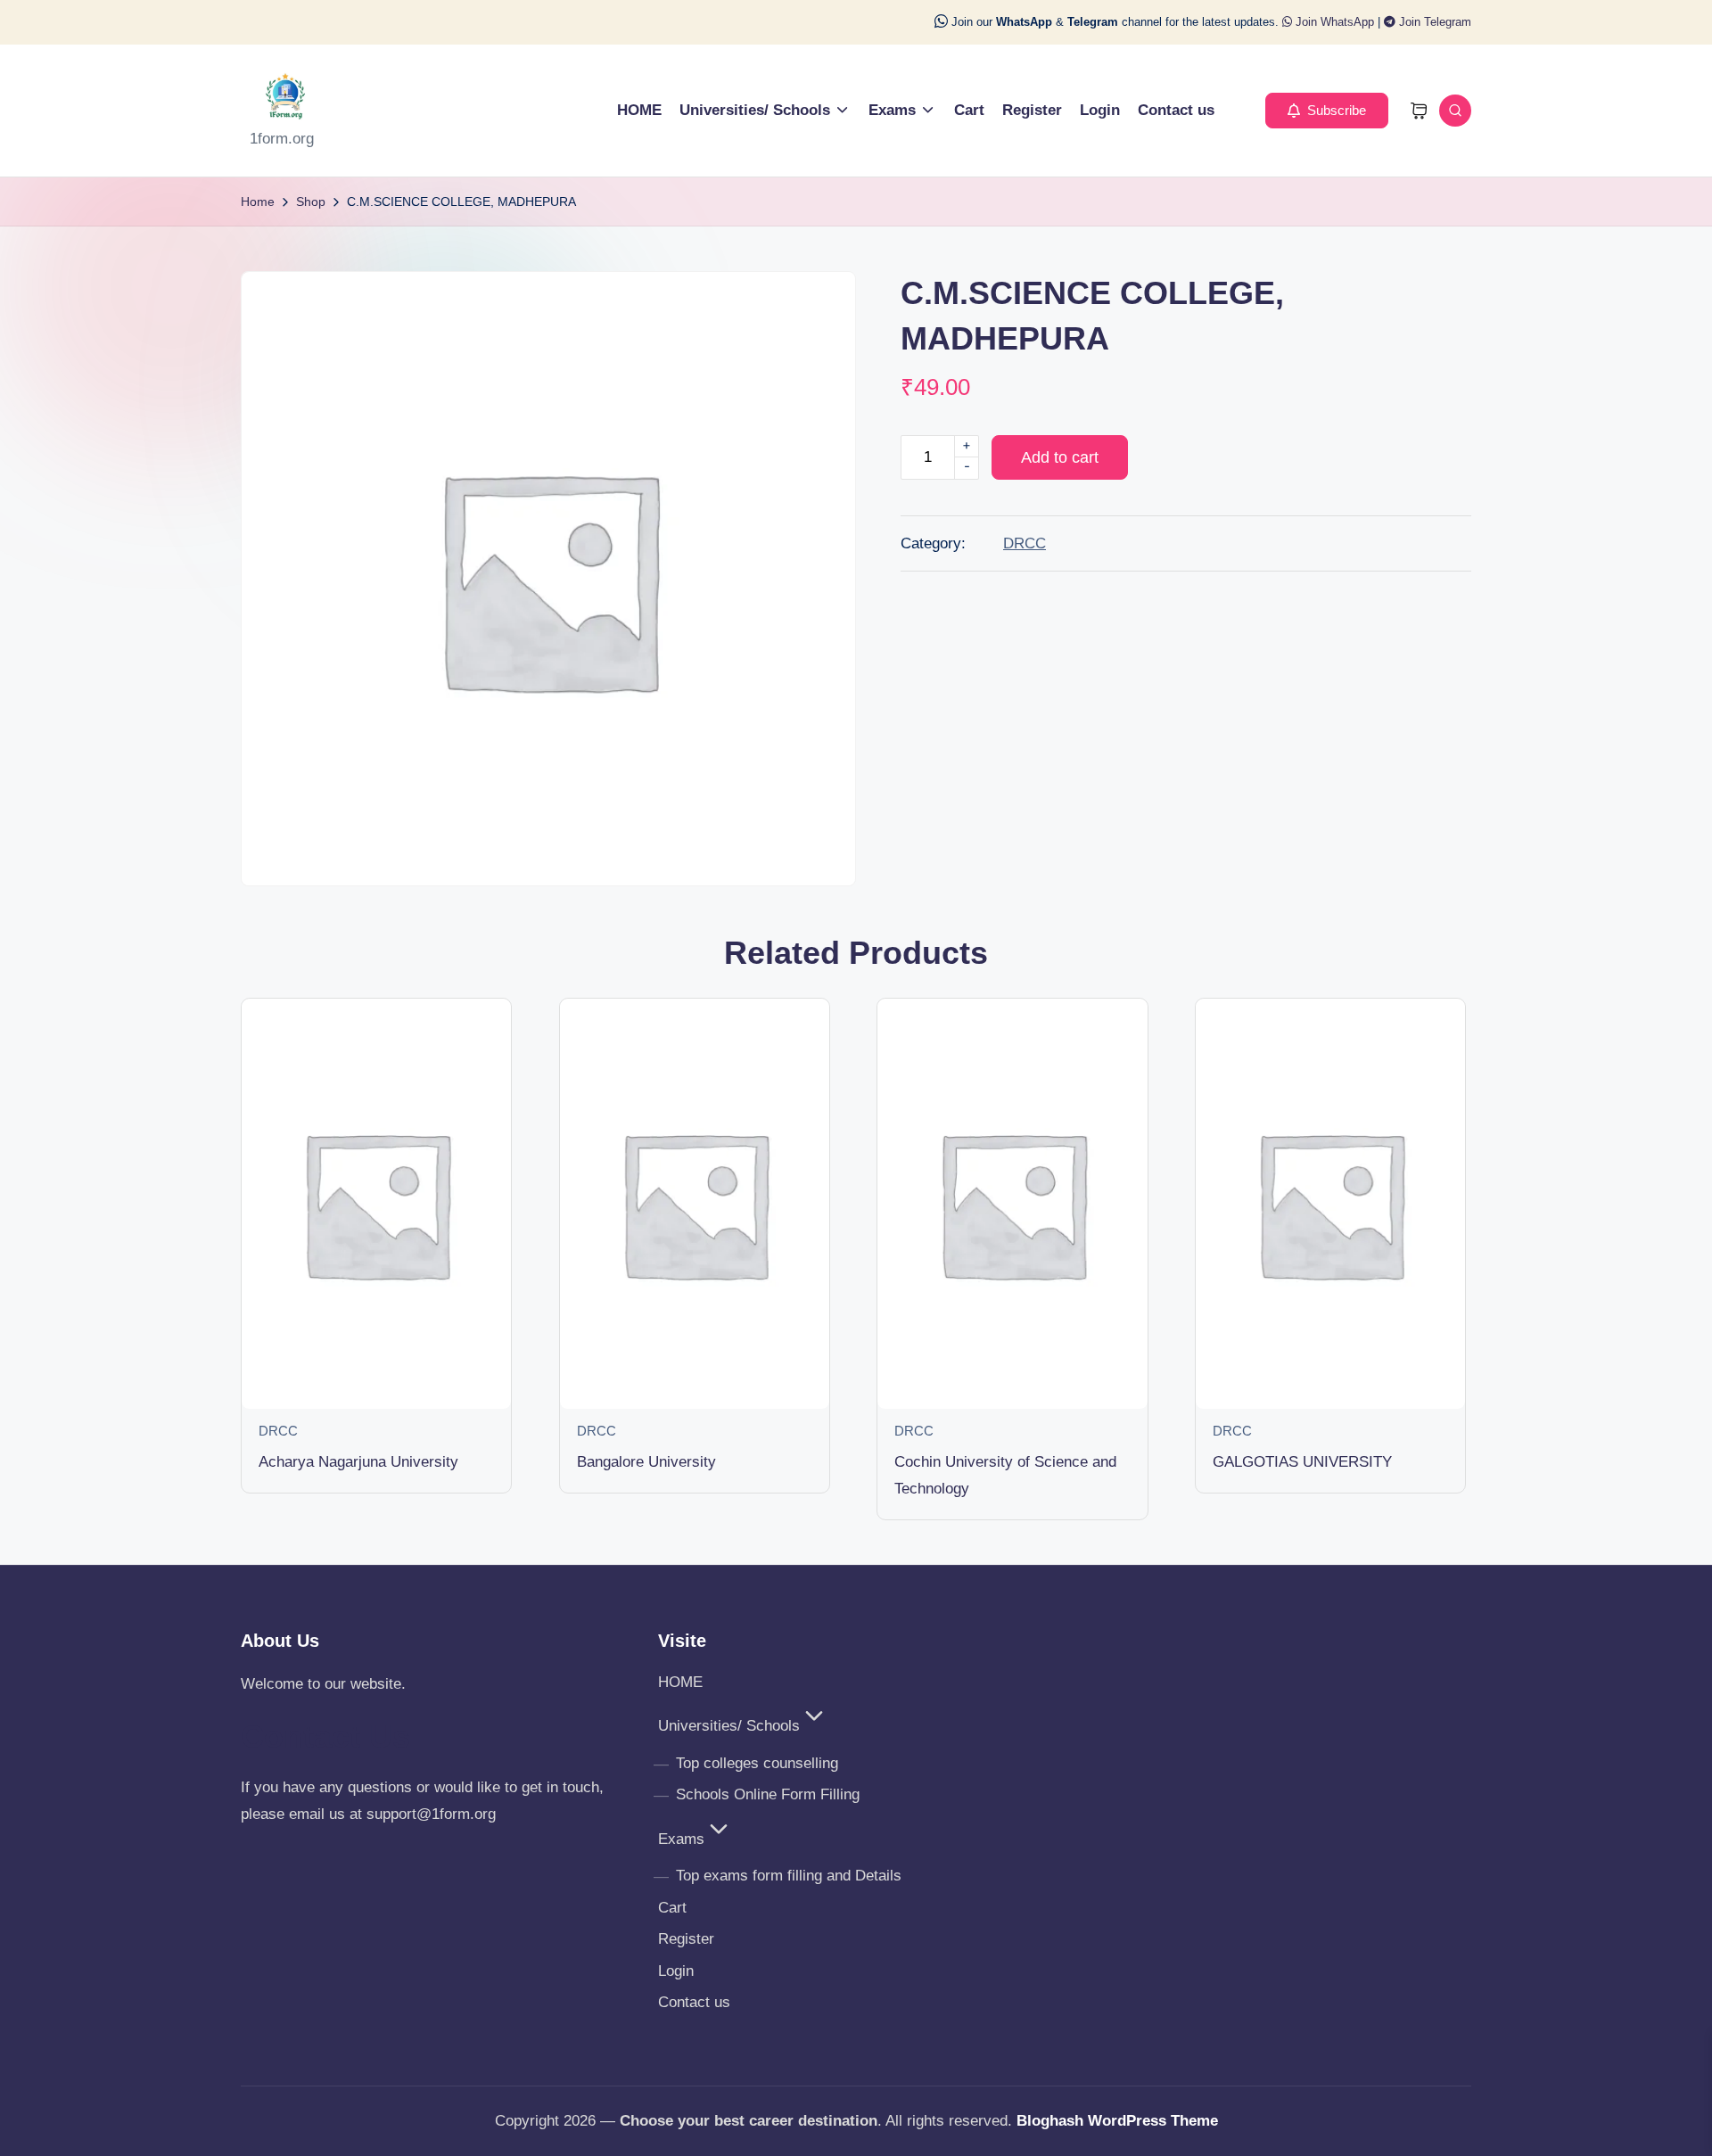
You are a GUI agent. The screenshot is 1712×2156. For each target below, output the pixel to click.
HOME (680, 1682)
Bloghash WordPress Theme (1117, 2121)
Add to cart (1060, 457)
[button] (1327, 111)
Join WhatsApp (1333, 22)
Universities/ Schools (729, 1726)
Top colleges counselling (757, 1763)
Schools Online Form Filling (768, 1794)
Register (686, 1939)
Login (676, 1971)
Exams (681, 1839)
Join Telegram (1433, 22)
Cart (672, 1908)
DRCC (1025, 543)
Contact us (694, 2002)
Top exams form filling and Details (789, 1876)
